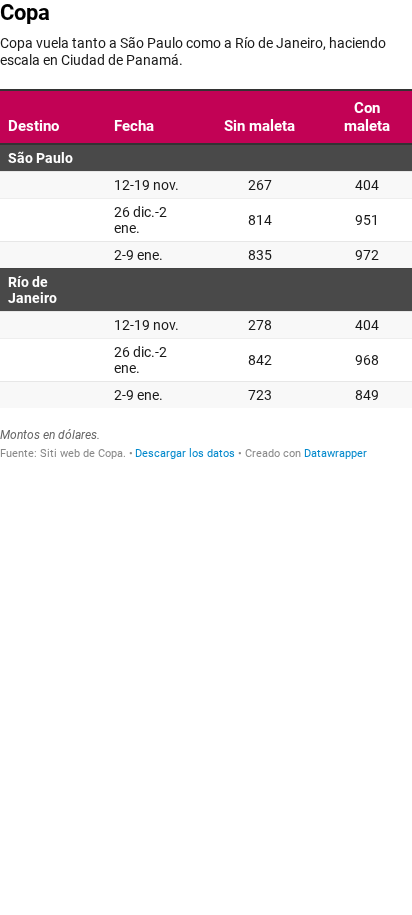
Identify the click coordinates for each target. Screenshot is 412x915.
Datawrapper (335, 453)
